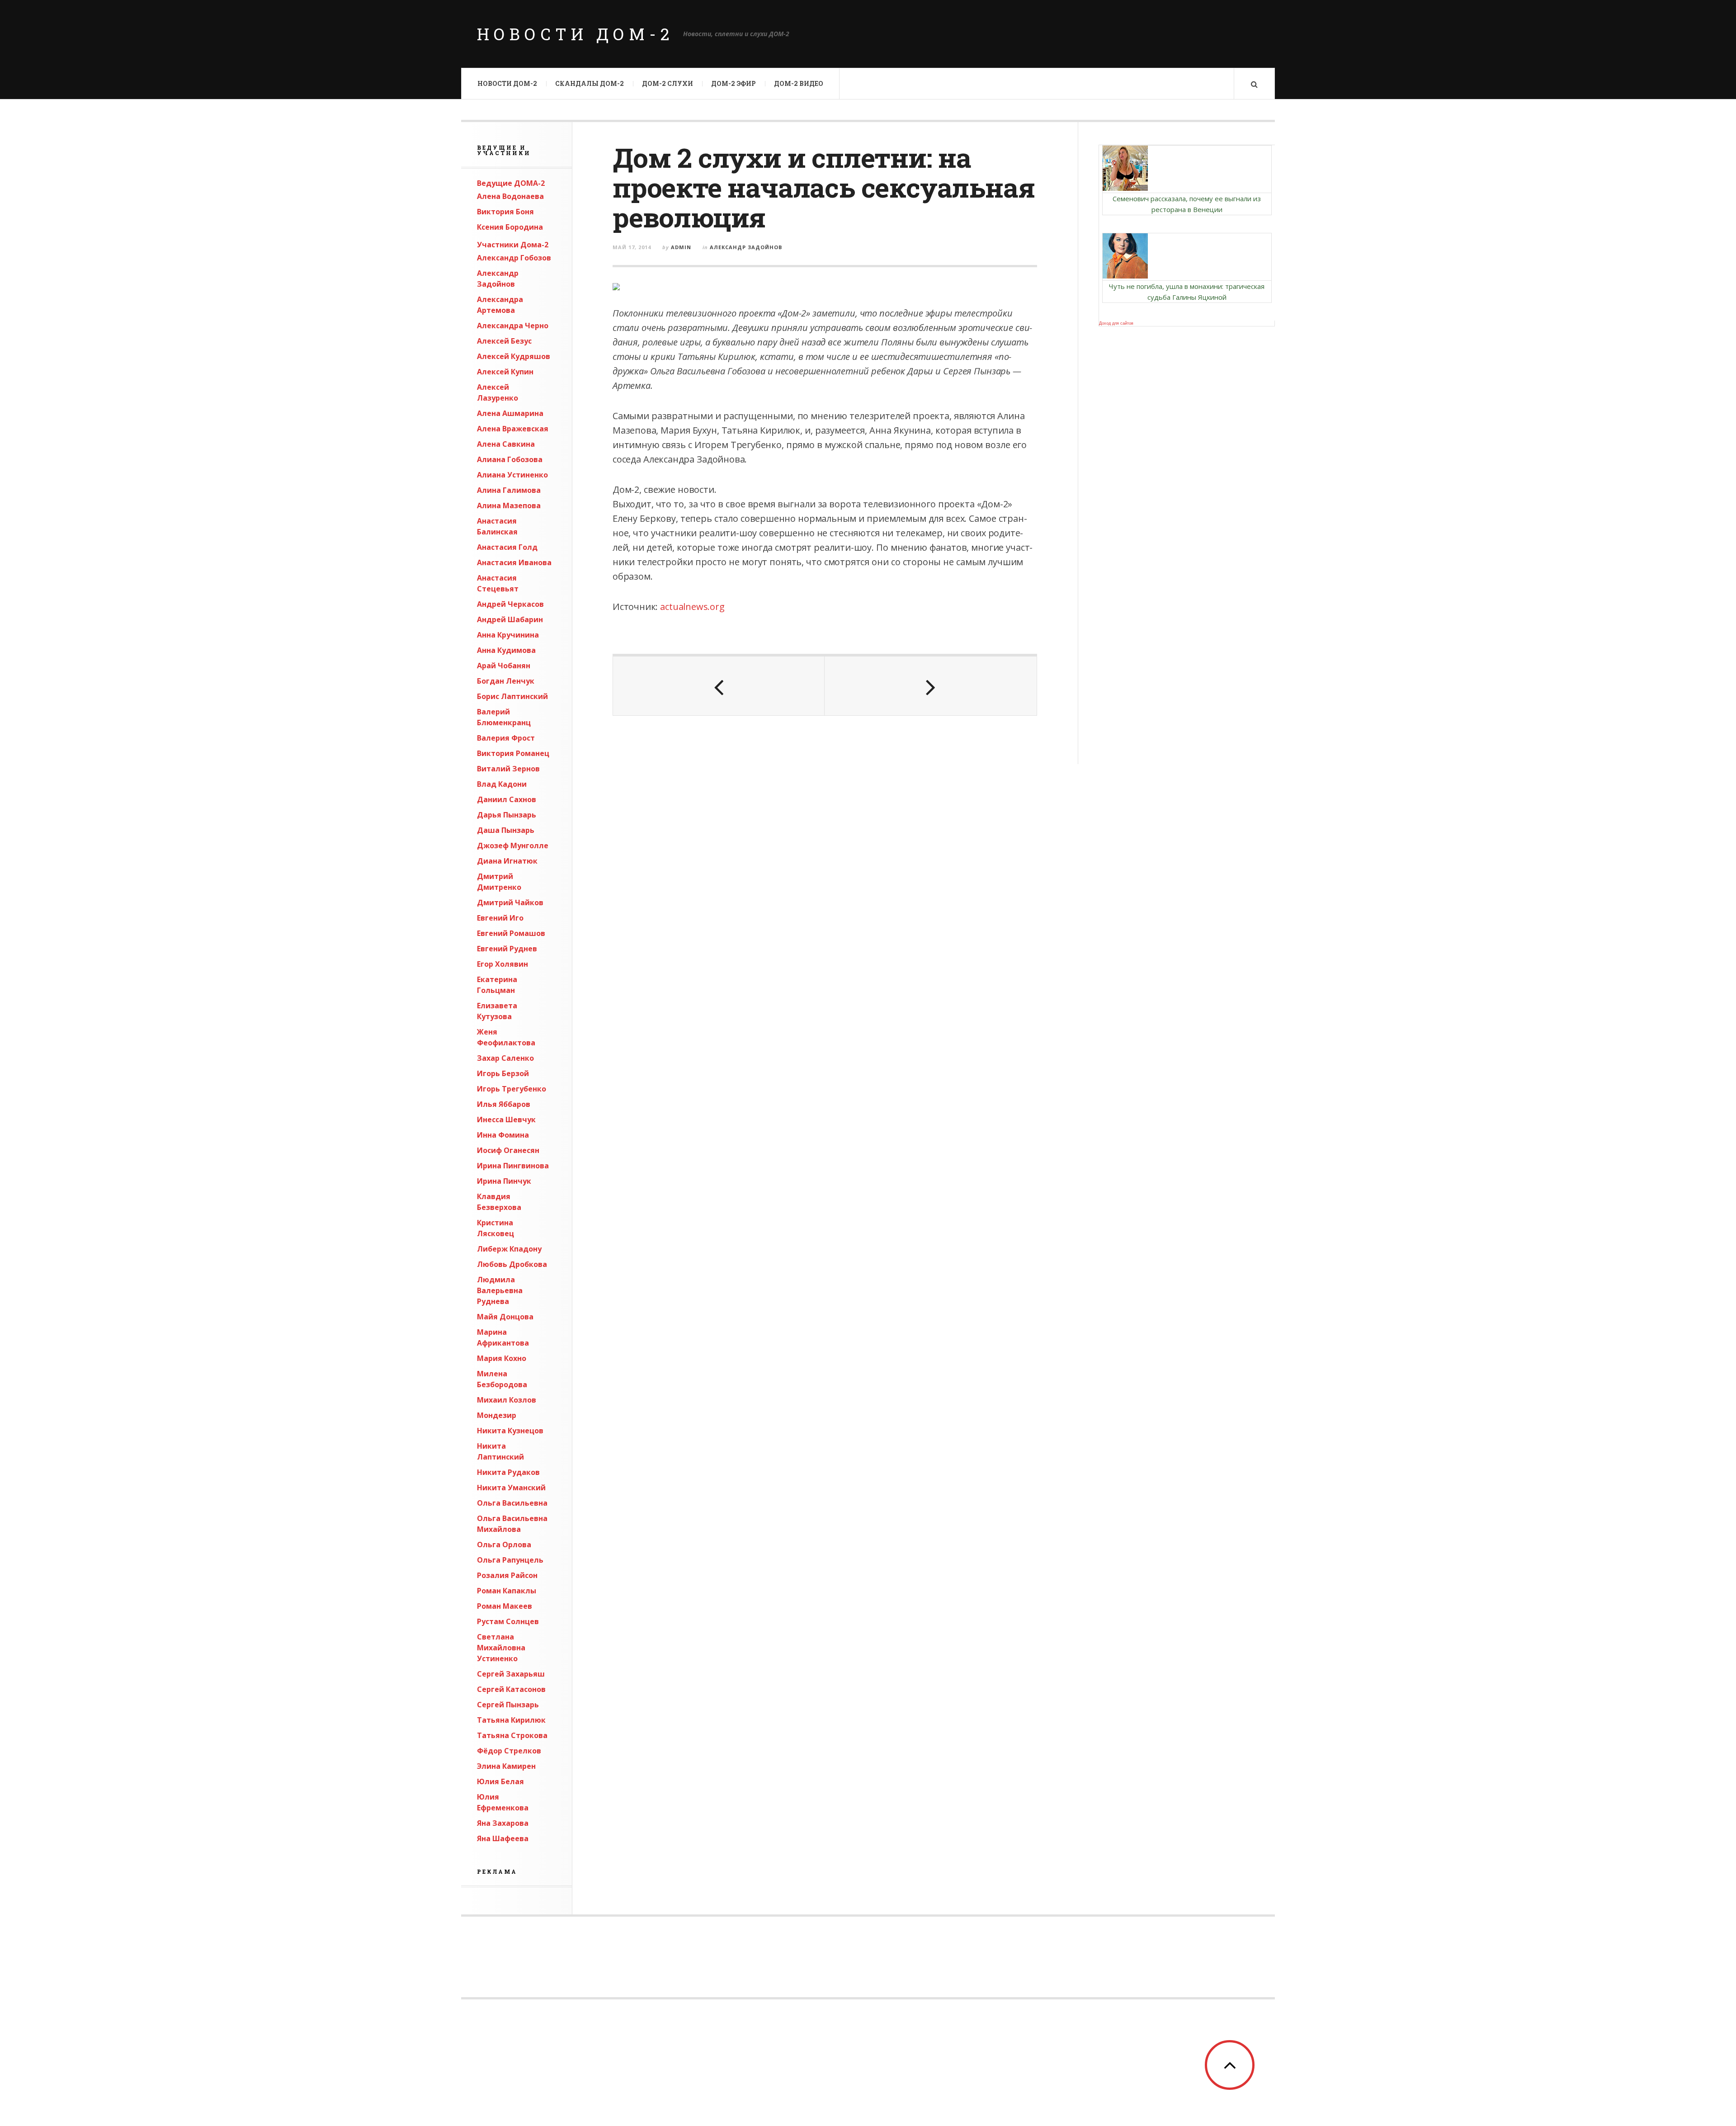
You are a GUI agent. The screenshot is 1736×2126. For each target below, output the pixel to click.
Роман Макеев (505, 1606)
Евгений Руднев (507, 949)
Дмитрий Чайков (510, 902)
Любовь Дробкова (512, 1264)
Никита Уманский (511, 1488)
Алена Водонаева (510, 196)
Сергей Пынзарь (508, 1705)
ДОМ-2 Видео (799, 83)
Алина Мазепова (509, 506)
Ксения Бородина (510, 227)
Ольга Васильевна (512, 1503)
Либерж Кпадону (509, 1249)
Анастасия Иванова (514, 562)
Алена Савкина (506, 444)
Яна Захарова (503, 1823)
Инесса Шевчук (506, 1120)
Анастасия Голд (507, 547)
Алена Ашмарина (510, 413)
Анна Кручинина (508, 635)
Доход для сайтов (1116, 323)
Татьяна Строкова (512, 1735)
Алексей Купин (505, 372)
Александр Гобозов (514, 258)
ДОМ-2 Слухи (668, 83)
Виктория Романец (513, 753)
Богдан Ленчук (506, 681)
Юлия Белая (500, 1781)
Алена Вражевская (513, 429)
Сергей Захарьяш (511, 1674)
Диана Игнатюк (507, 861)
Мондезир (497, 1415)
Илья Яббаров (504, 1104)
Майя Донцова (505, 1317)
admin (681, 247)
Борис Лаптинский (512, 696)
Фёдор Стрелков (509, 1751)
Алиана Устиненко (512, 475)
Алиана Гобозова (510, 459)
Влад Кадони (502, 784)
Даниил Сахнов (507, 799)
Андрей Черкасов (510, 604)
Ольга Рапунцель (510, 1560)
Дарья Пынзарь (507, 815)
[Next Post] (930, 686)
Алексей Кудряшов (514, 356)
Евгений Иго (500, 918)
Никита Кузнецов (510, 1431)
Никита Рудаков (508, 1472)
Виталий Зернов (508, 769)
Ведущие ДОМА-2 (511, 183)
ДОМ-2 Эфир (734, 83)
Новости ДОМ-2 (576, 34)
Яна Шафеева (503, 1838)
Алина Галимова (509, 490)
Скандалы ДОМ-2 (590, 83)
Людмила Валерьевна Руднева (500, 1290)
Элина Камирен (506, 1766)
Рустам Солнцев (508, 1621)
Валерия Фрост (506, 738)
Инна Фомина (503, 1135)
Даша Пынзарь (506, 830)
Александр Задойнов (746, 247)
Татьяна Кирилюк (511, 1720)
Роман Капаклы (507, 1591)
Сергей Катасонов (511, 1689)
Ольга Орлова (504, 1545)
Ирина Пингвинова (513, 1166)
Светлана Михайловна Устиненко (501, 1648)
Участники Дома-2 (513, 245)
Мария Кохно (502, 1358)
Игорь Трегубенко (512, 1089)
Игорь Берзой (503, 1073)
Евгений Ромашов (511, 933)
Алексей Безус (504, 341)
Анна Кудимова (506, 650)
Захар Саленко (505, 1058)
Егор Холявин (502, 964)
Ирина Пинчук (504, 1181)
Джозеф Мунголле (513, 846)
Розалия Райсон (507, 1575)
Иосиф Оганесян (508, 1150)
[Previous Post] (719, 686)
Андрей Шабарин (510, 619)
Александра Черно (513, 326)
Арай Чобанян (504, 666)
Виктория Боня (505, 212)
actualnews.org (692, 607)
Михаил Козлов (507, 1400)
